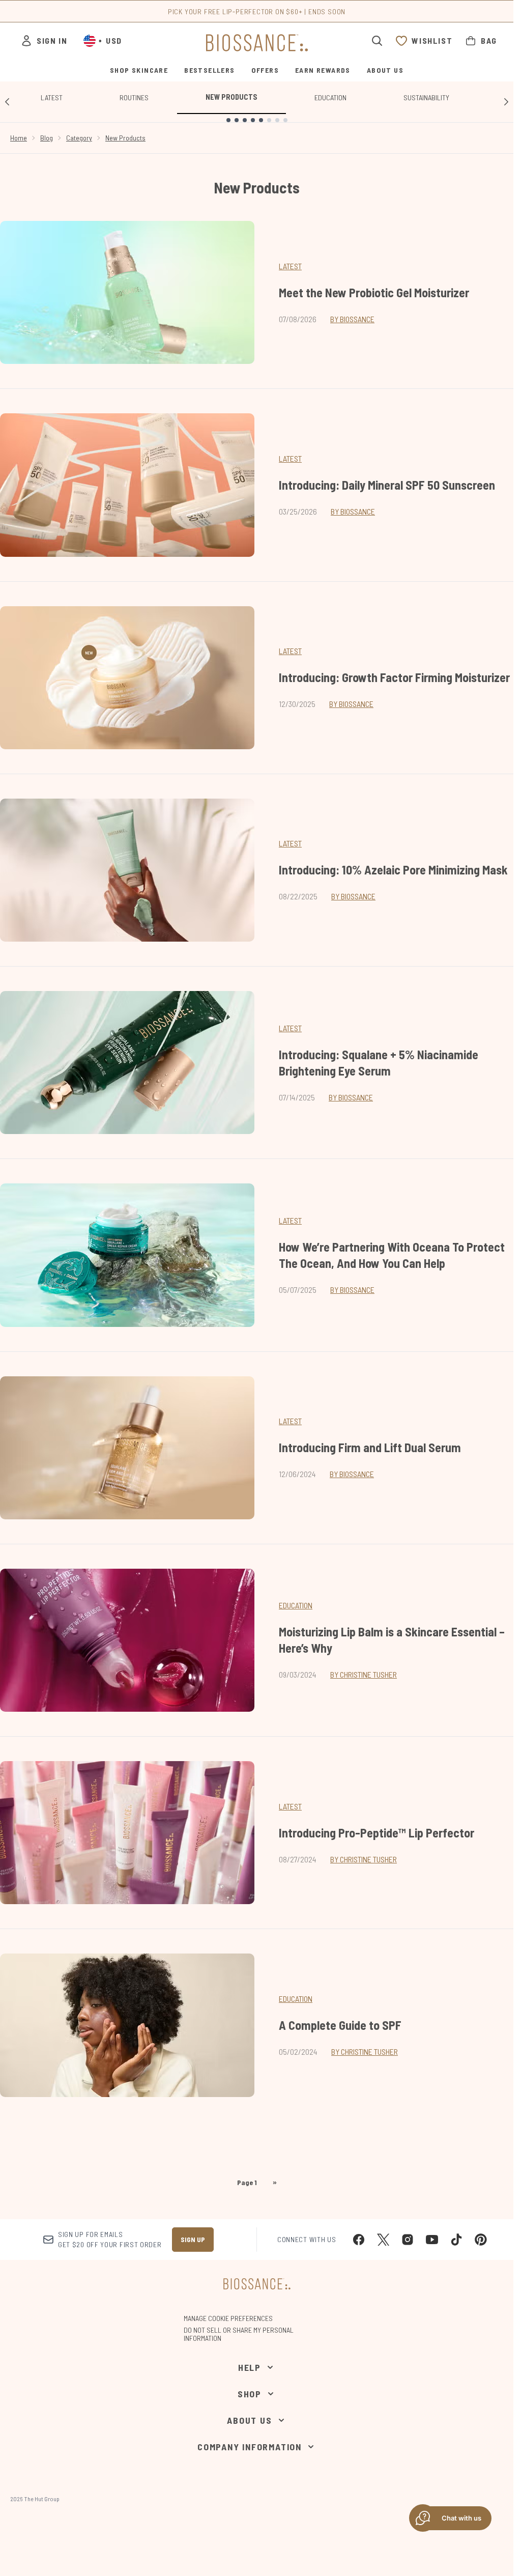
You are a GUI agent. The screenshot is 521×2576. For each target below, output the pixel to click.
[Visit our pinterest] (481, 2240)
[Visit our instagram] (408, 2240)
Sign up (193, 2239)
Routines (134, 97)
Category (79, 138)
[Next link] (506, 102)
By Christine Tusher (364, 1674)
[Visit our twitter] (383, 2240)
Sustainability (426, 97)
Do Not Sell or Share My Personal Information (239, 2334)
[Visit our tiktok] (456, 2240)
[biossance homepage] (257, 43)
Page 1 (247, 2182)
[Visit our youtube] (432, 2240)
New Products (231, 97)
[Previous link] (7, 102)
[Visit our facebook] (359, 2240)
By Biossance (352, 319)
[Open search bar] (377, 41)
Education (330, 97)
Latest (52, 97)
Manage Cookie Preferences (228, 2318)
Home (19, 138)
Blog (47, 138)
